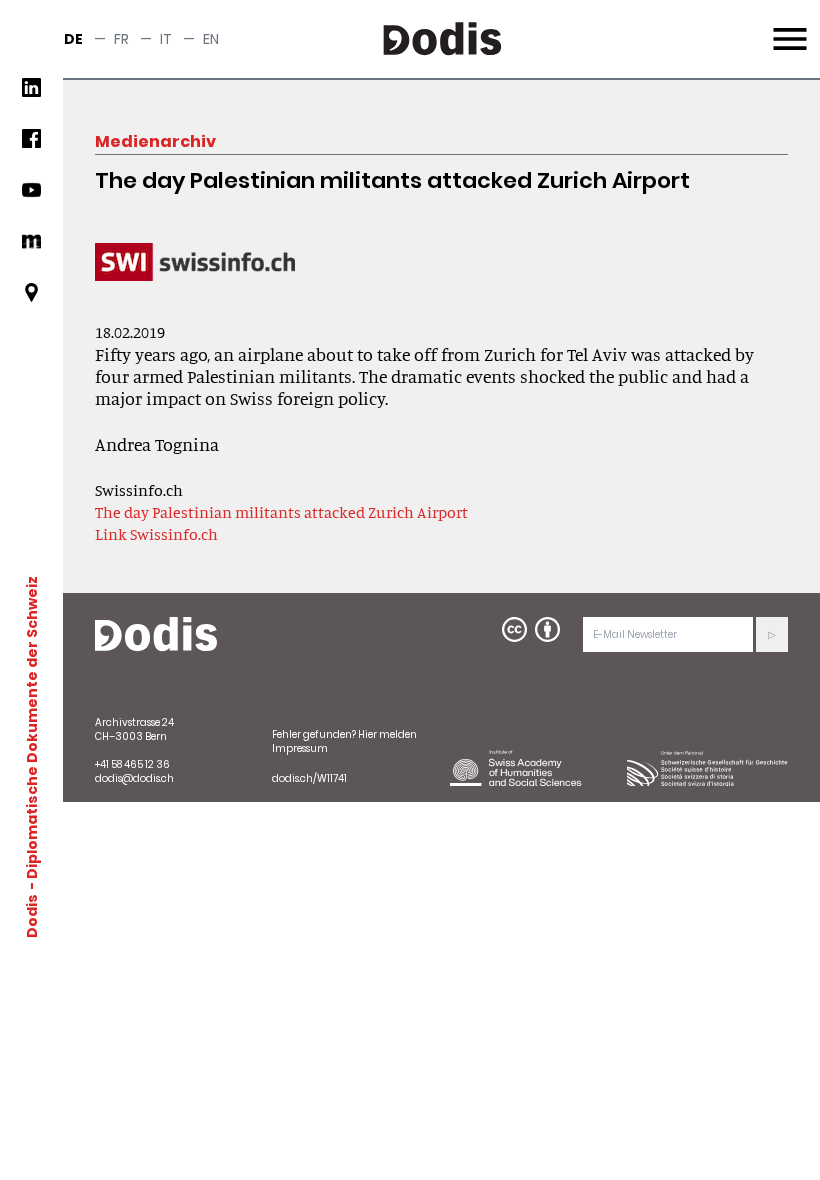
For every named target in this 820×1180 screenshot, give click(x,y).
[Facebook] (31, 146)
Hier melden (387, 734)
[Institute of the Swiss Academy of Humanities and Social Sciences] (530, 768)
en (211, 39)
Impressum (300, 748)
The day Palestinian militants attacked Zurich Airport (281, 512)
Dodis (32, 916)
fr (121, 39)
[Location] (31, 300)
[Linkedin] (31, 95)
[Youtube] (31, 197)
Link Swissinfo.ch (156, 534)
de (73, 39)
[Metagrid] (31, 249)
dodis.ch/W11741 (309, 778)
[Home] (156, 635)
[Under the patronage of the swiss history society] (707, 768)
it (166, 39)
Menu (787, 27)
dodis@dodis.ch (134, 778)
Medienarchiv (155, 141)
